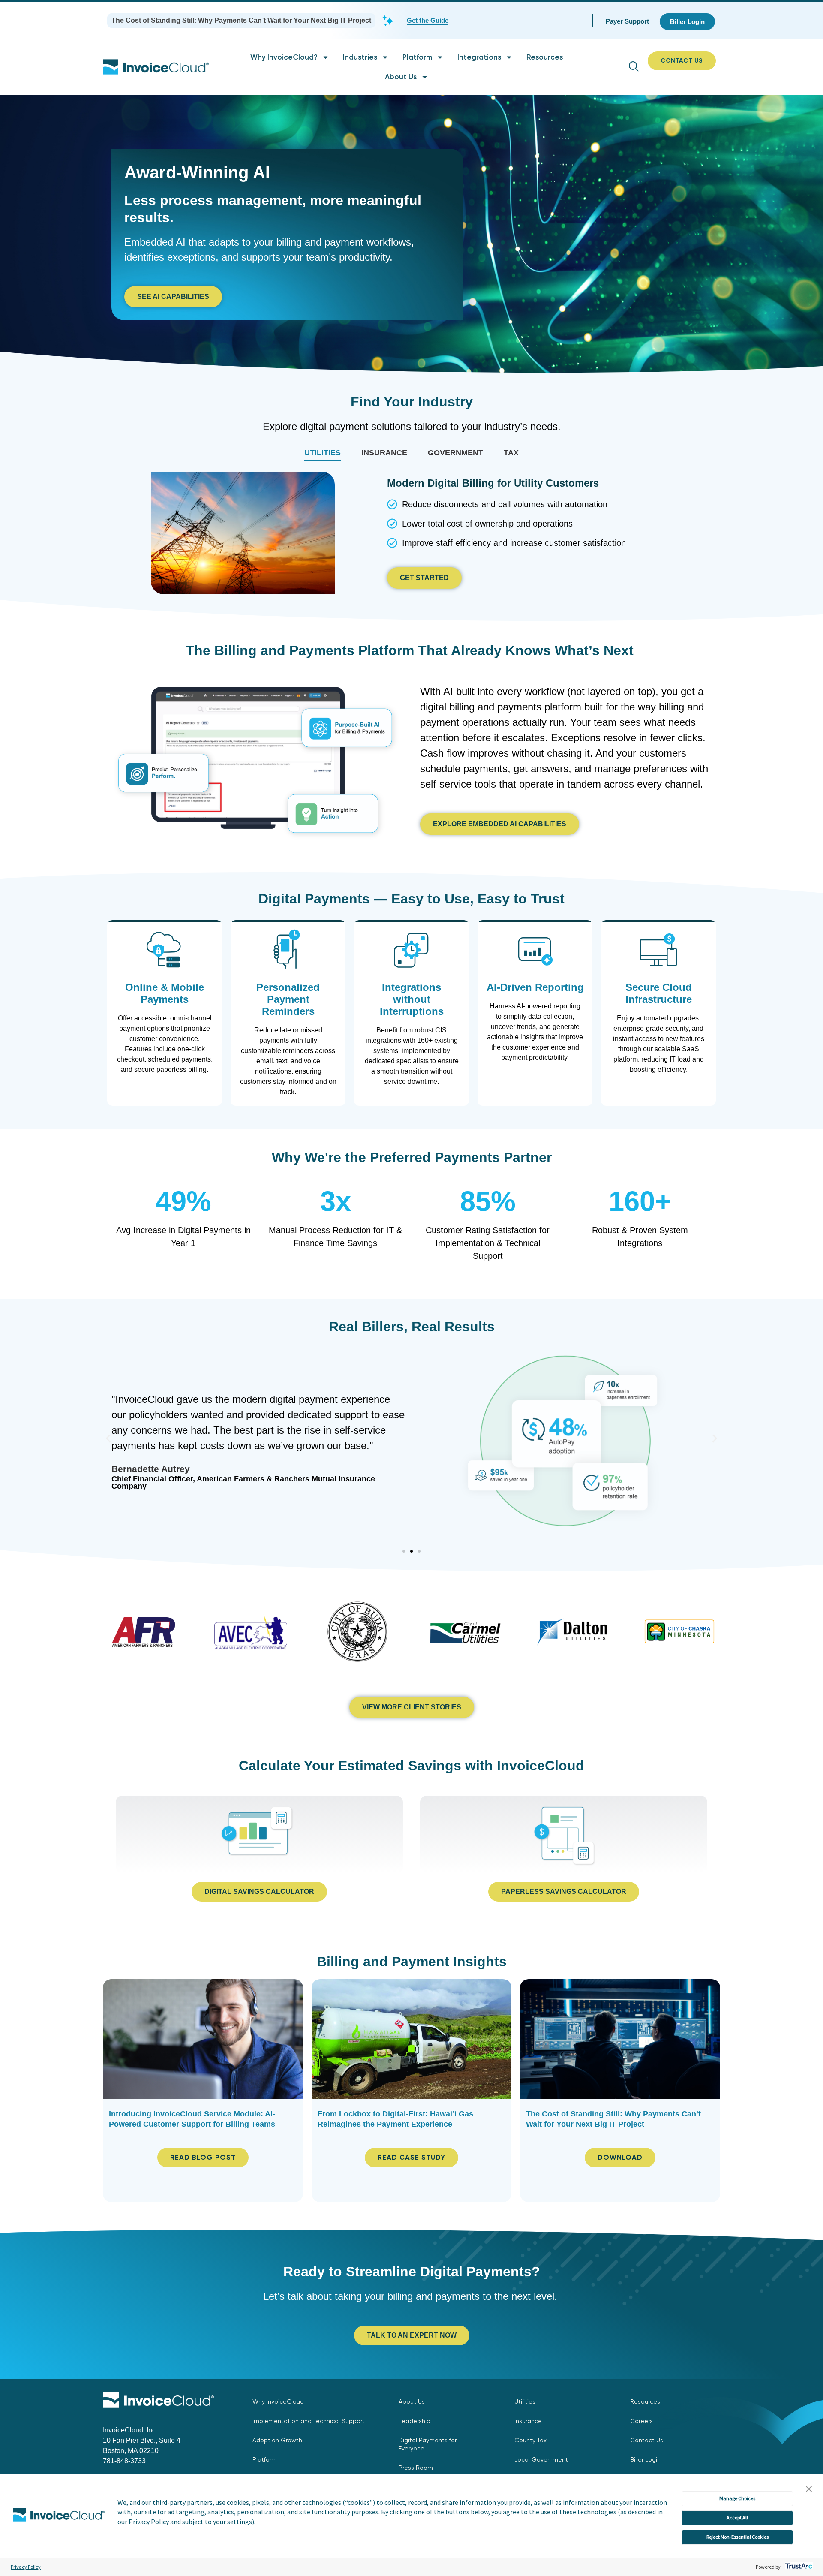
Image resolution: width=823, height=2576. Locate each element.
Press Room (416, 2468)
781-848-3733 (124, 2461)
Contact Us (647, 2440)
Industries (360, 57)
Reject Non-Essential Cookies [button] (737, 2537)
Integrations (479, 57)
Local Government (541, 2459)
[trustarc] (798, 2567)
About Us (401, 77)
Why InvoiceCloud (278, 2401)
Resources (545, 57)
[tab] (323, 453)
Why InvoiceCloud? (284, 57)
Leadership (415, 2421)
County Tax (530, 2440)
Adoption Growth (277, 2440)
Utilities (525, 2401)
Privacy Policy (26, 2567)
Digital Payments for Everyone (428, 2444)
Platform (417, 57)
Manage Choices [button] (737, 2498)
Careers (641, 2421)
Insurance (528, 2421)
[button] (809, 2489)
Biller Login (645, 2459)
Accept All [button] (737, 2517)
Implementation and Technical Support (309, 2421)
